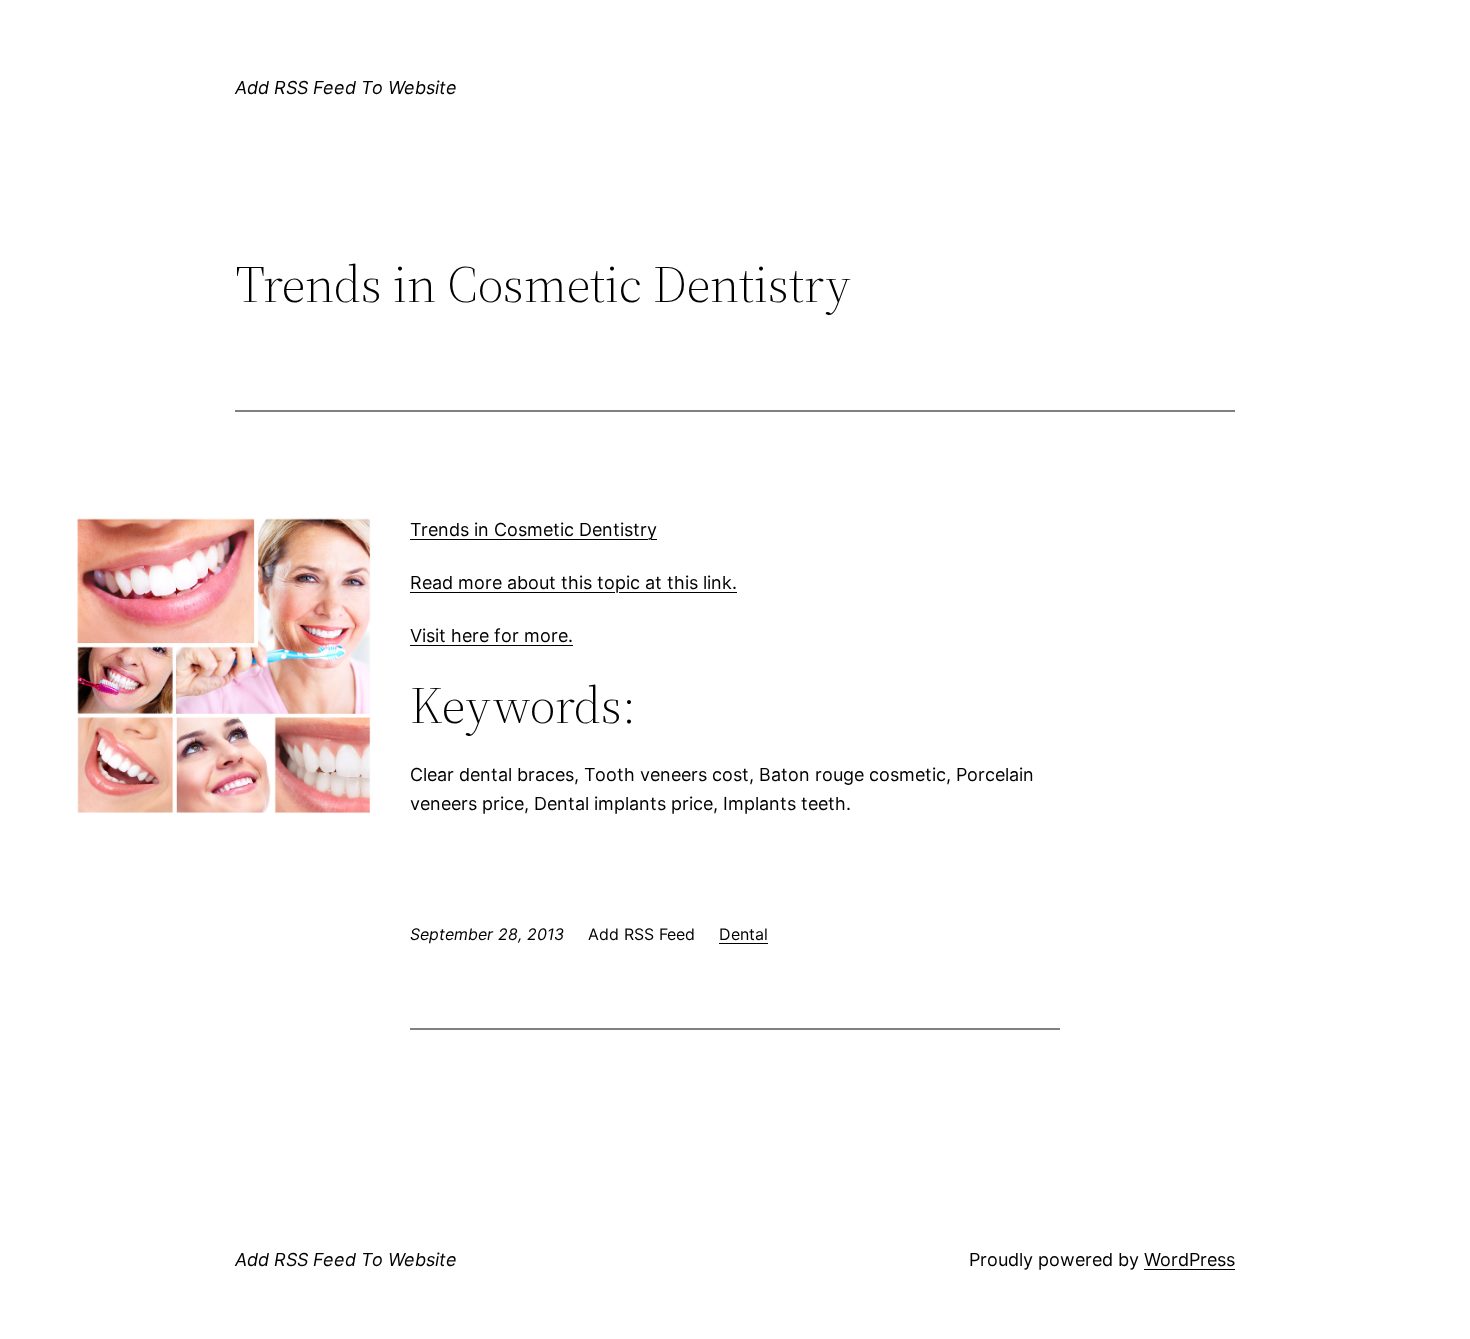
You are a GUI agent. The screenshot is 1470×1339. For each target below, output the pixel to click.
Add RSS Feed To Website (346, 87)
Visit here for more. (491, 635)
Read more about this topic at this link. (573, 582)
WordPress (1189, 1259)
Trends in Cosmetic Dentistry (533, 529)
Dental (743, 934)
